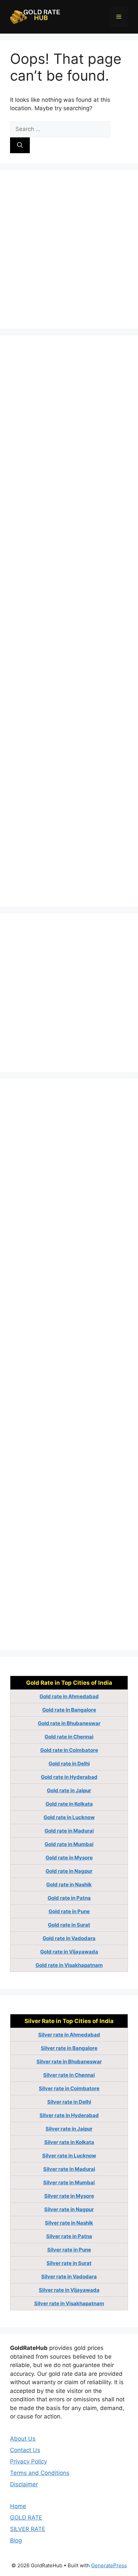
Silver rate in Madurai (69, 2169)
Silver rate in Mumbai (69, 2182)
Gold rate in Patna (69, 1898)
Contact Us (25, 2450)
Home (18, 2506)
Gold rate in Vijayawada (69, 1952)
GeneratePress (109, 2565)
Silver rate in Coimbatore (69, 2088)
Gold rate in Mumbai (69, 1844)
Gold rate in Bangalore (69, 1710)
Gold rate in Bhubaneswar (69, 1723)
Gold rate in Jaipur (69, 1790)
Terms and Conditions (40, 2473)
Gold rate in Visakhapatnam (69, 1965)
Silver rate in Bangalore (69, 2048)
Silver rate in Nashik (69, 2223)
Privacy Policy (28, 2461)
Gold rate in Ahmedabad (69, 1696)
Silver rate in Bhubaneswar (69, 2062)
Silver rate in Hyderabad (69, 2115)
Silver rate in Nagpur (69, 2209)
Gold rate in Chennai (69, 1737)
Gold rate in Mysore (69, 1858)
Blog (16, 2540)
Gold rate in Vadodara (69, 1938)
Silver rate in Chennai (69, 2075)
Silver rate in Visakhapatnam (69, 2303)
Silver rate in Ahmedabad (69, 2035)
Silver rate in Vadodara (69, 2277)
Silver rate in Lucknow (69, 2156)
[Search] (20, 145)
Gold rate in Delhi (69, 1764)
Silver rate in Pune (69, 2250)
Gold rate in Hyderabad (69, 1777)
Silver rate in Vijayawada (69, 2290)
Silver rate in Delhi (69, 2102)
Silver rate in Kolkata (69, 2142)
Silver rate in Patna (69, 2236)
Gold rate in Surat (69, 1925)
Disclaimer (24, 2484)
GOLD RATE (26, 2518)
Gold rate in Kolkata (69, 1804)
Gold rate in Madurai (69, 1831)
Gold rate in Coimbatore (69, 1750)
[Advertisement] (69, 249)
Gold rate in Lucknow (69, 1817)
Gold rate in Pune (69, 1911)
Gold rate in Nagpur (69, 1871)
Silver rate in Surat (69, 2263)
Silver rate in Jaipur (69, 2129)
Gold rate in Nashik (69, 1884)
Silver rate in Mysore (69, 2196)
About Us (23, 2439)
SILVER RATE (28, 2529)
